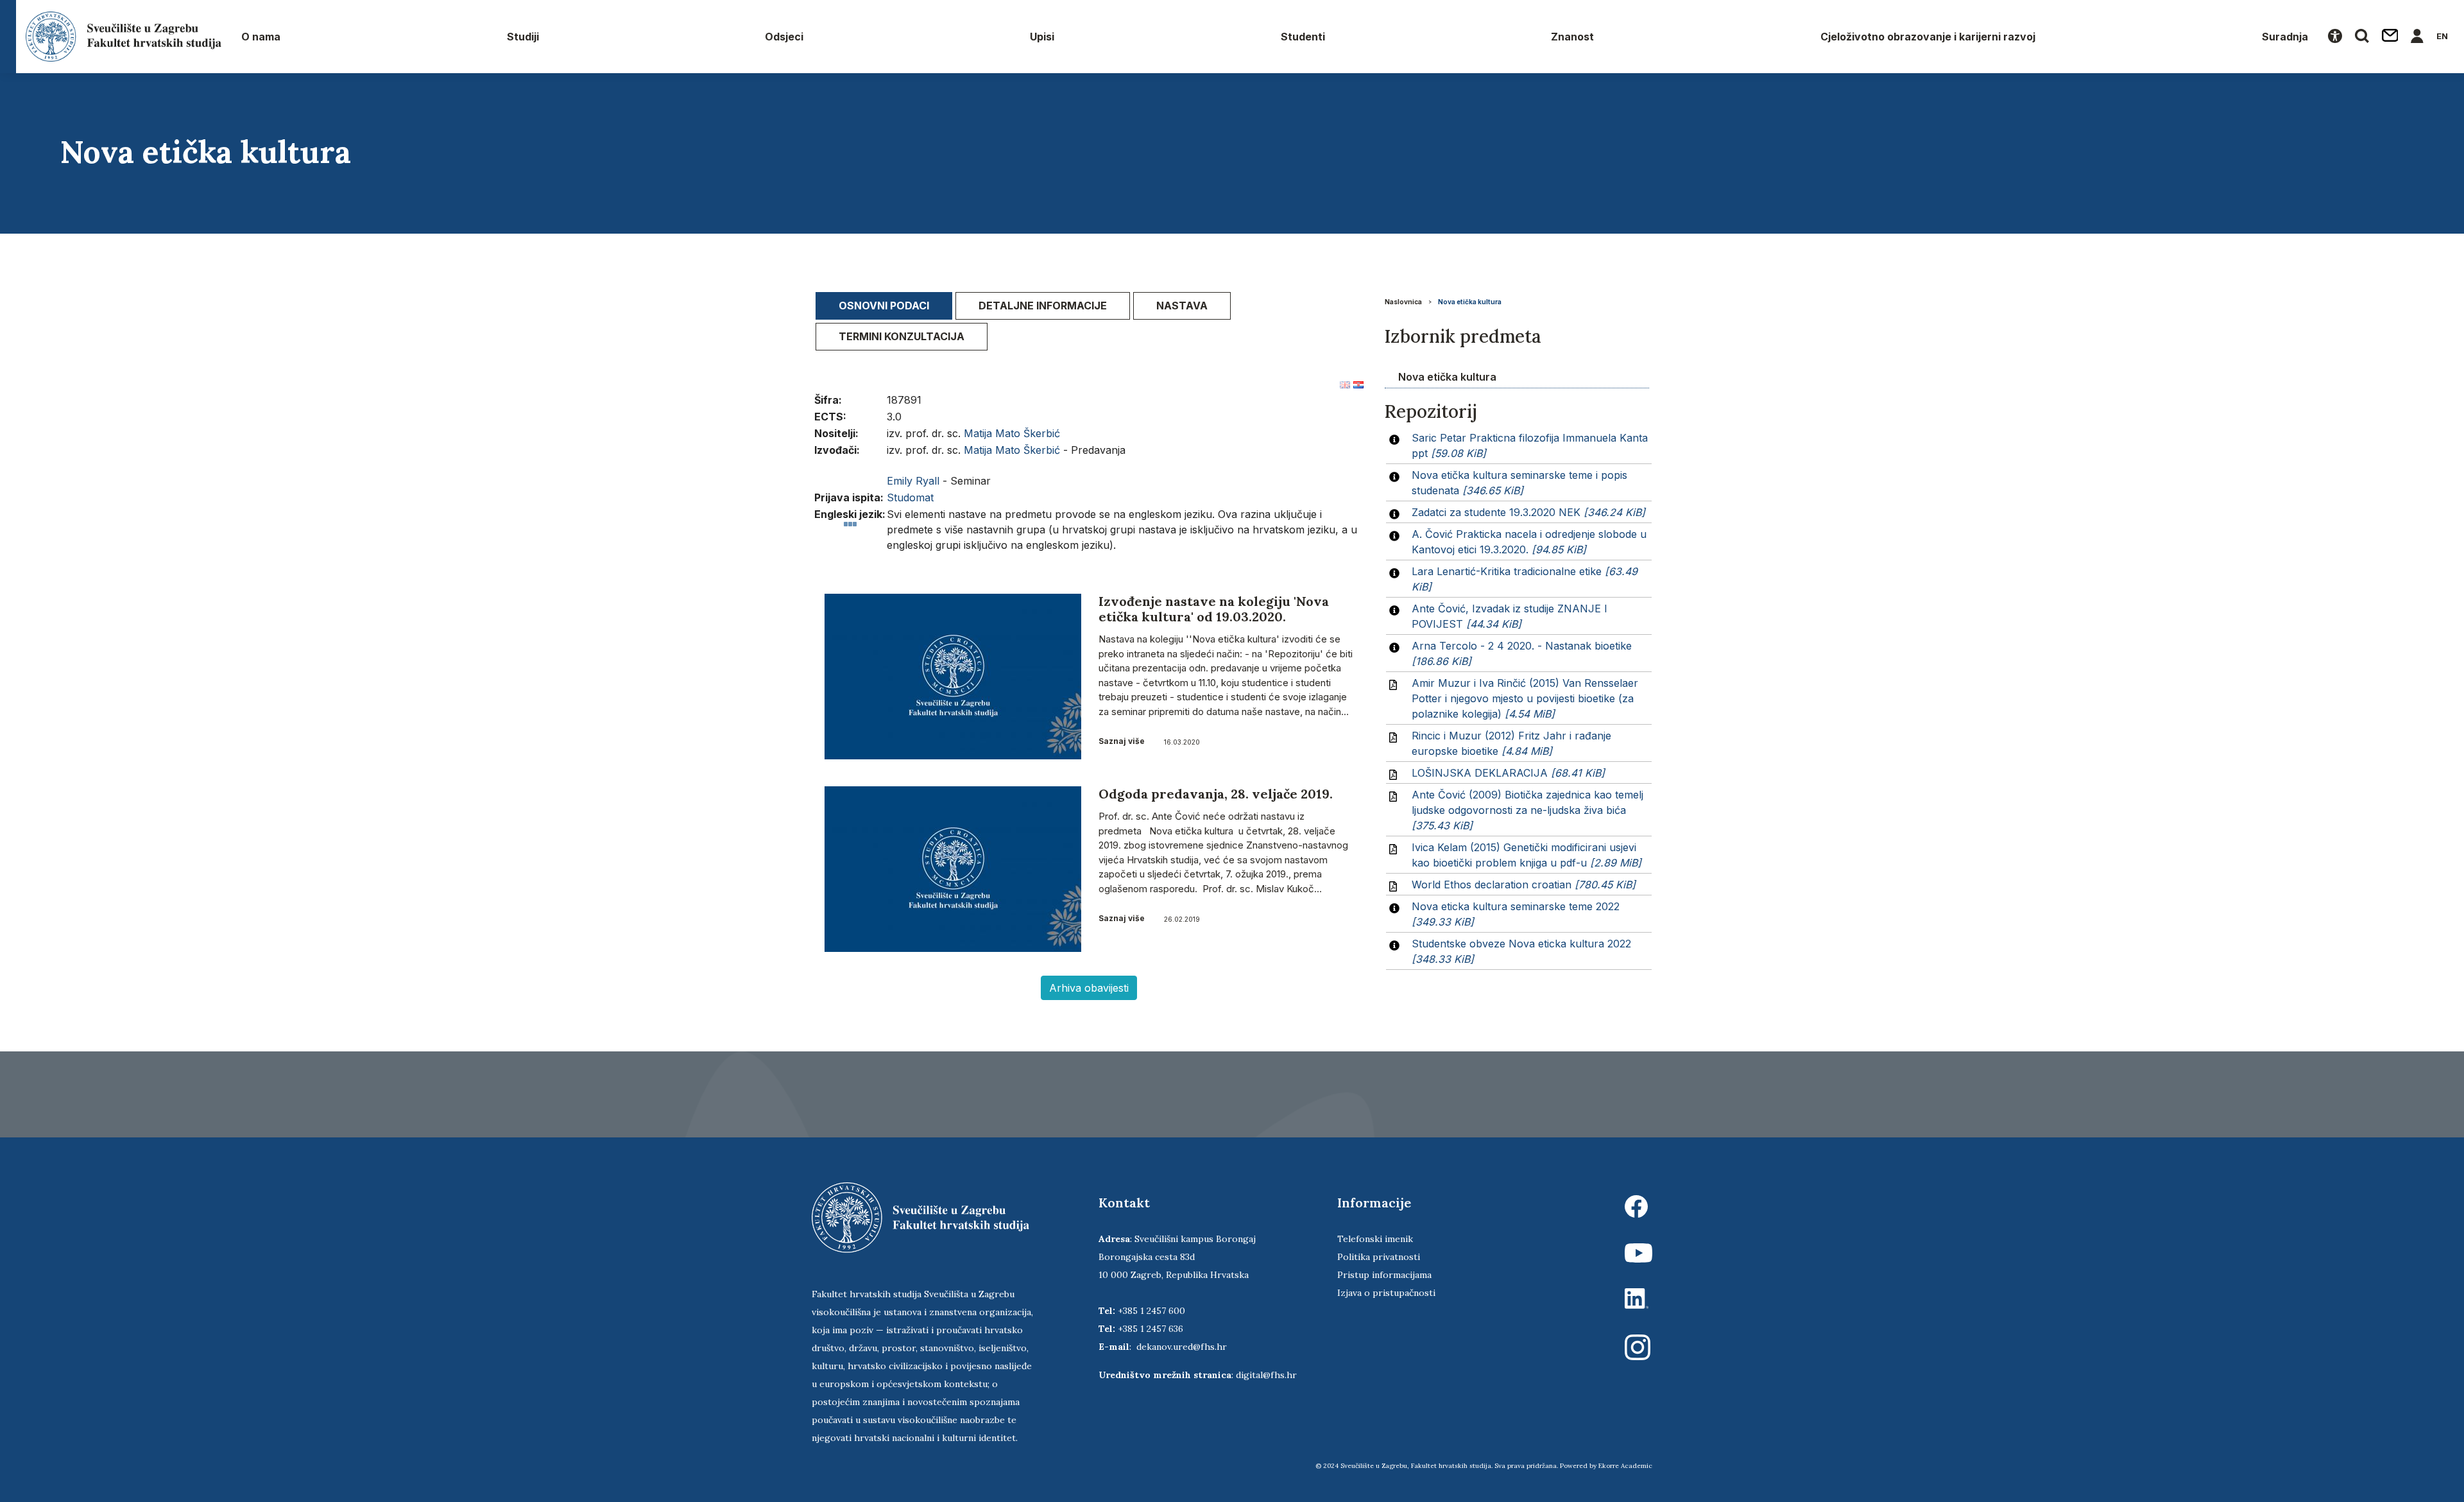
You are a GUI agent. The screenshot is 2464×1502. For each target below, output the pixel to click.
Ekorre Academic (1625, 1466)
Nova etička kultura (1470, 302)
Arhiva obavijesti (1089, 988)
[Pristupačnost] (2335, 37)
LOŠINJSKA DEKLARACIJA (1508, 773)
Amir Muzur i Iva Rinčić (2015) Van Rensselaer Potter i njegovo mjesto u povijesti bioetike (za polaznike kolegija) (1525, 698)
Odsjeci (784, 37)
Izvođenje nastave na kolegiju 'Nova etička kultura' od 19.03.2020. (1214, 609)
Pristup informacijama (1384, 1275)
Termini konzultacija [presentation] (902, 336)
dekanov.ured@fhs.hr (1182, 1347)
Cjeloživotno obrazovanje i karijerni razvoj (1928, 37)
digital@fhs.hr (1266, 1375)
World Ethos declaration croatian (1524, 885)
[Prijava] (2417, 37)
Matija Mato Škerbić (1012, 433)
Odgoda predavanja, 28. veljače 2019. (1216, 794)
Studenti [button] (1303, 37)
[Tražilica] (2362, 37)
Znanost (1572, 37)
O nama (261, 37)
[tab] (884, 306)
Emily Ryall (913, 481)
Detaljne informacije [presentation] (1043, 306)
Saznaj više (1122, 741)
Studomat (910, 497)
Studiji (523, 37)
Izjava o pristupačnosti (1386, 1293)
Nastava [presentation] (1182, 306)
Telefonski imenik (1375, 1239)
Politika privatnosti (1379, 1257)
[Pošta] (2390, 37)
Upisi (1042, 37)
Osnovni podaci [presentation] (884, 306)
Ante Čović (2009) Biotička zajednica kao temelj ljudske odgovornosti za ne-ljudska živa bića (1527, 810)
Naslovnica (1403, 302)
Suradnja (2285, 37)
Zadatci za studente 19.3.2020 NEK (1528, 512)
